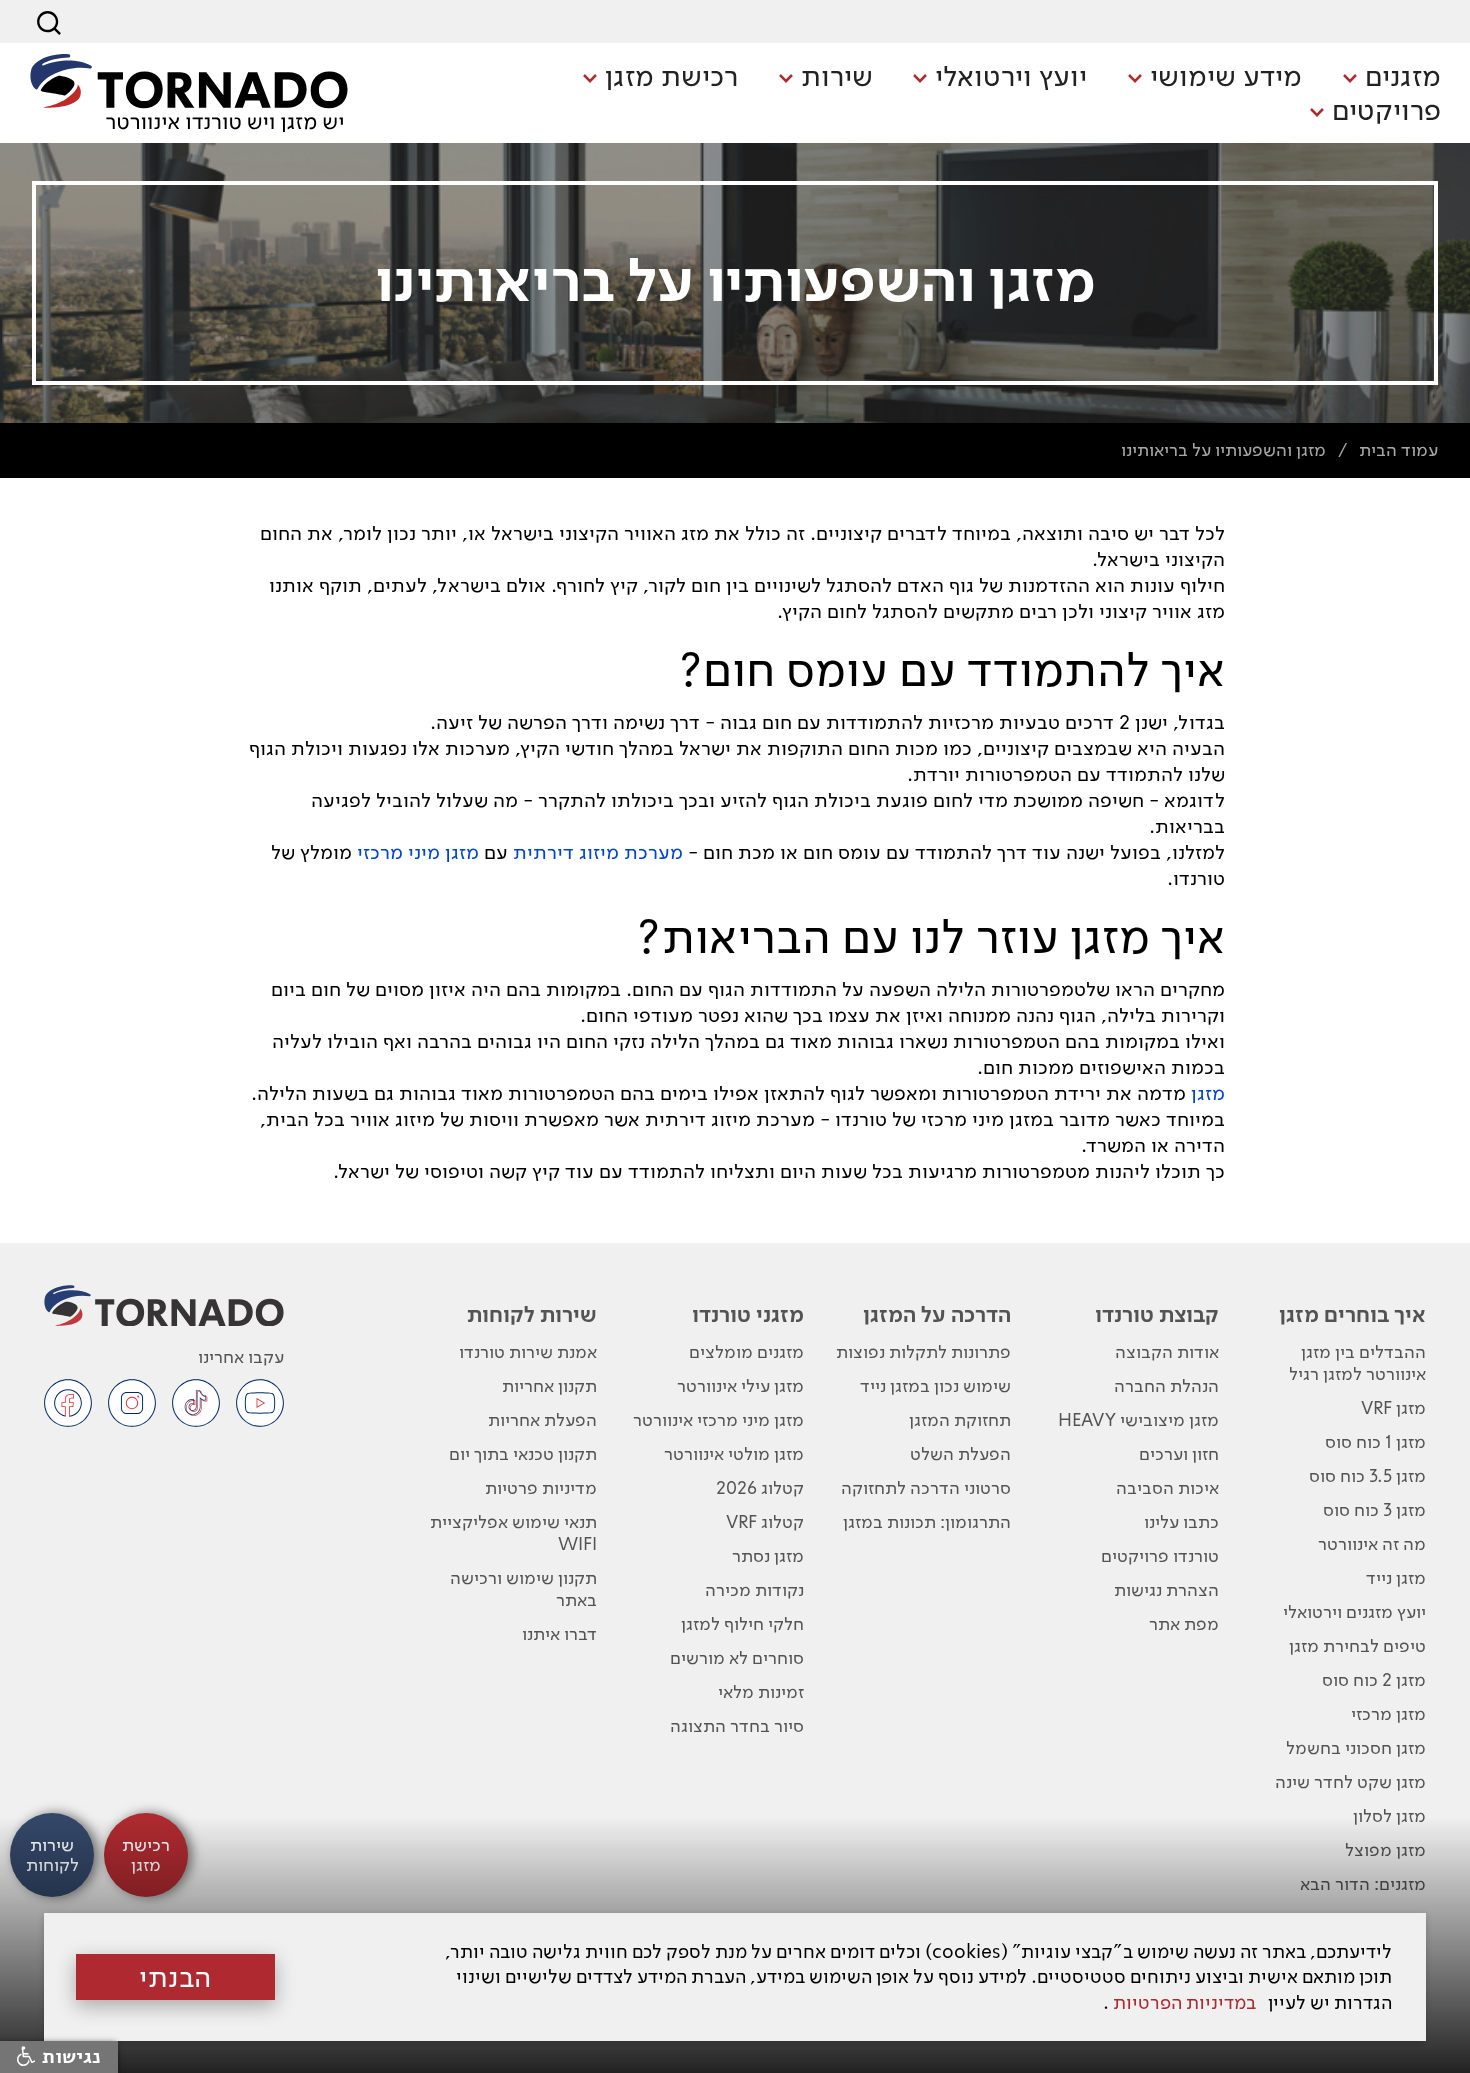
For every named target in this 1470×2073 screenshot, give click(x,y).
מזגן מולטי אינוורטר (734, 1453)
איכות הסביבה (1167, 1487)
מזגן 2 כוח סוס (1374, 1679)
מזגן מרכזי (1388, 1713)
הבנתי (175, 1977)
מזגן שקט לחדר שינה (1350, 1781)
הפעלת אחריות (542, 1419)
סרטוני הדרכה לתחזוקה (926, 1487)
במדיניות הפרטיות (1184, 2002)
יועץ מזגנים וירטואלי (1354, 1611)
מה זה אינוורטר (1372, 1543)
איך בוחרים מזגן (1352, 1314)
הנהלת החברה (1166, 1385)
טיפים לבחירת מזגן (1357, 1645)
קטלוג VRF (765, 1521)
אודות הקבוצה (1167, 1351)
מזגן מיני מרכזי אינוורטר (718, 1419)
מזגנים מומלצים (746, 1351)
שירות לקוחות (532, 1314)
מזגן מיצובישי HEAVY (1138, 1419)
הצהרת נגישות (1166, 1589)
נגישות (68, 2057)
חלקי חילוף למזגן (742, 1623)
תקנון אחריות (549, 1385)
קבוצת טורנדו (1157, 1314)
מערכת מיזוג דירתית (598, 852)
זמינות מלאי (761, 1691)
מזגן (1208, 1093)
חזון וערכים (1179, 1453)
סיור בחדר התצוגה (737, 1725)
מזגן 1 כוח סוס (1375, 1441)
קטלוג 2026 (760, 1487)
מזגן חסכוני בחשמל (1356, 1747)
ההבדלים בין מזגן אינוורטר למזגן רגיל (1357, 1362)
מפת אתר (1184, 1623)
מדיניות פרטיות (541, 1487)
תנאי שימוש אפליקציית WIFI (513, 1532)
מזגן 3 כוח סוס (1374, 1509)
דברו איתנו (559, 1633)
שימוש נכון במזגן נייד (935, 1385)
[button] (1392, 78)
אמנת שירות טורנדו (528, 1351)
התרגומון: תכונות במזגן (927, 1521)
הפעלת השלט (960, 1453)
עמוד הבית (1398, 449)
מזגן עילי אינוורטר (740, 1385)
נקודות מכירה (754, 1589)
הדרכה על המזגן (937, 1314)
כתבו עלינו (1181, 1521)
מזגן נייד (1396, 1577)
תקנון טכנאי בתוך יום (523, 1453)
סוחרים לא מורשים (737, 1657)
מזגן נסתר (768, 1555)
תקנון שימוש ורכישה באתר (523, 1588)
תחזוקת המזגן (960, 1419)
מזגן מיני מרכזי (418, 852)
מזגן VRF (1393, 1407)
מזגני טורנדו (748, 1314)
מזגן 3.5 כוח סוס (1367, 1475)
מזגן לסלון (1389, 1815)
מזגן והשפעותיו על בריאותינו (1223, 449)
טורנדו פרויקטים (1160, 1555)
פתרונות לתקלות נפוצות (923, 1351)
